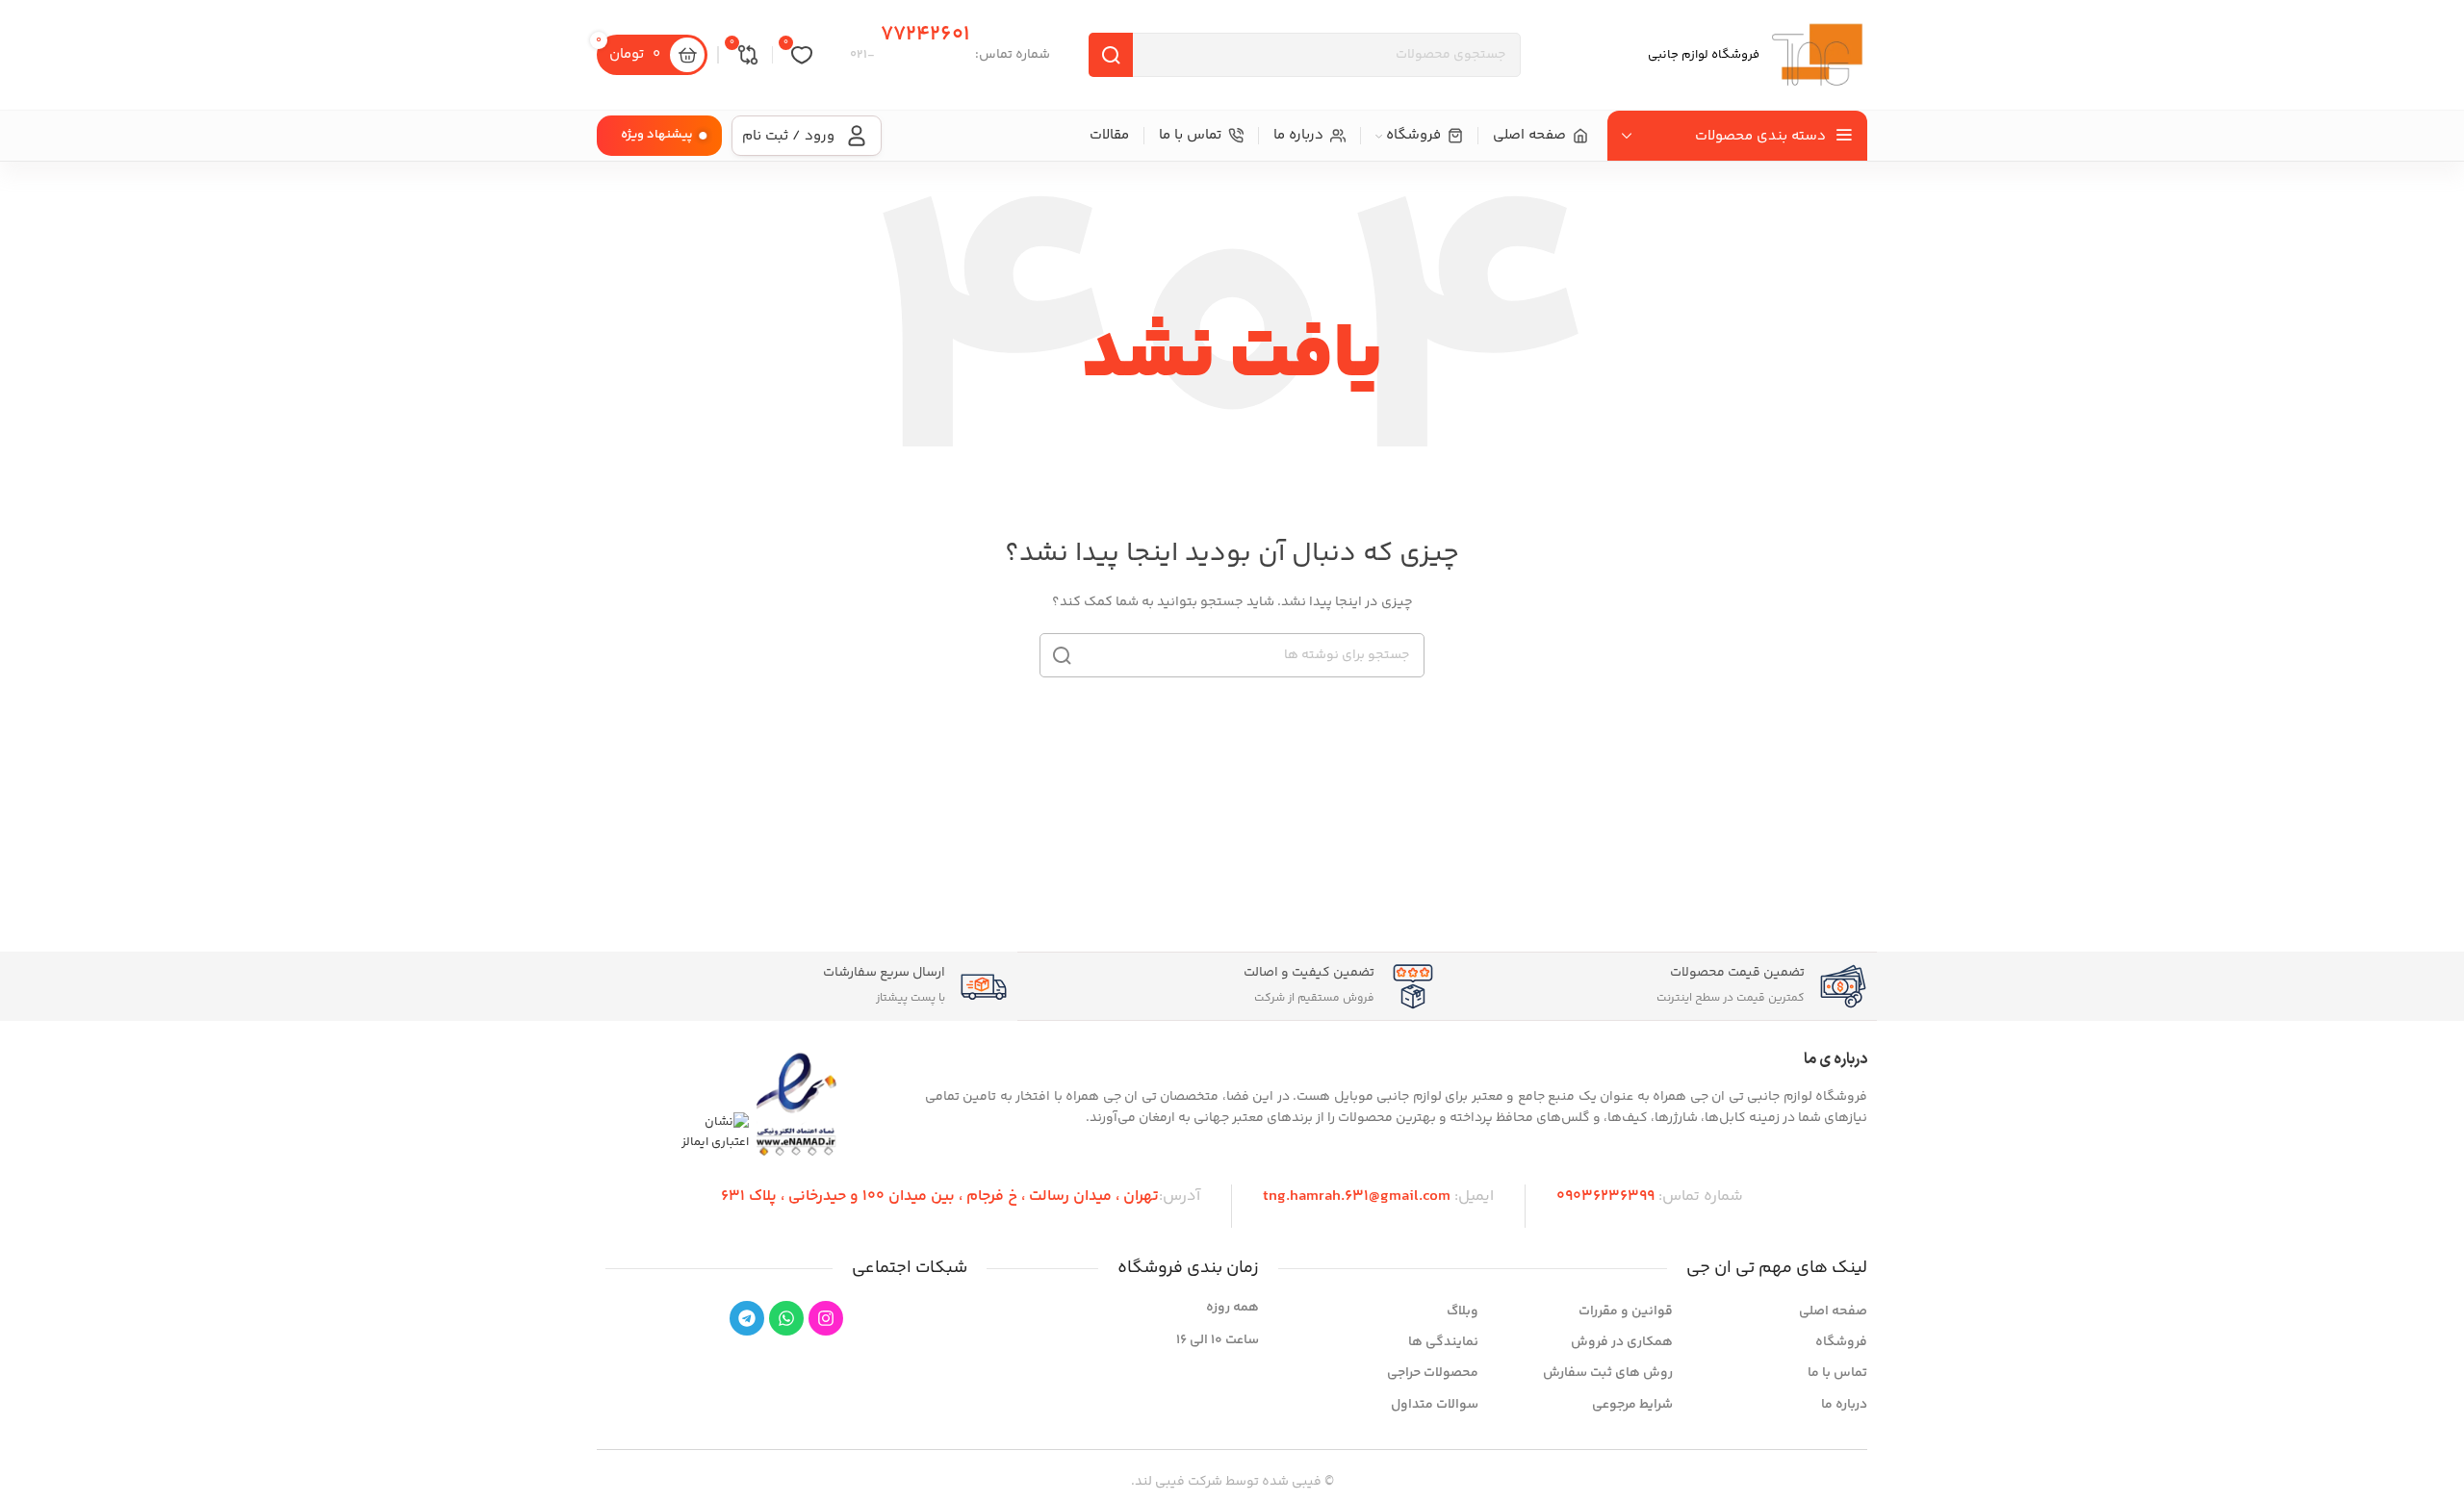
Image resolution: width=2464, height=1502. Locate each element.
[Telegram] (747, 1318)
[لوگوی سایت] (1817, 55)
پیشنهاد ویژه (657, 135)
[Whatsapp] (786, 1318)
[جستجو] (1111, 55)
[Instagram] (826, 1318)
